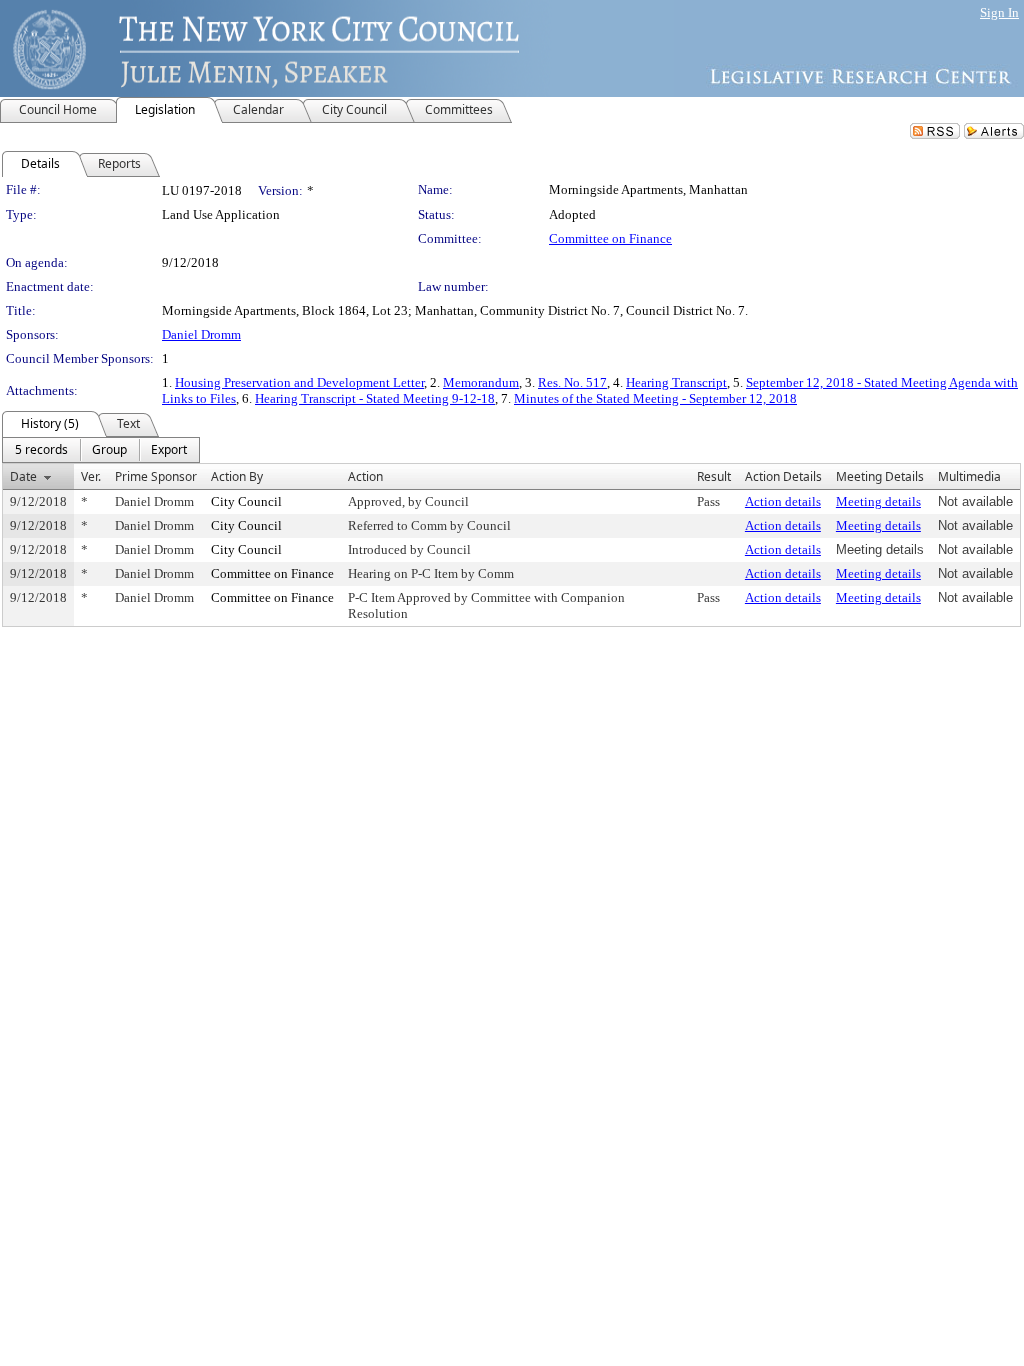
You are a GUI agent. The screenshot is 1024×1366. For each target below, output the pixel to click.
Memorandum (481, 382)
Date (23, 476)
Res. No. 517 (572, 382)
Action (365, 476)
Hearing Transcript (676, 382)
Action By (237, 476)
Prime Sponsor (156, 476)
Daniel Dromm (201, 334)
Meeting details (878, 501)
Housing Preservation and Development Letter (299, 382)
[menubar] (101, 450)
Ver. (91, 476)
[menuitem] (41, 450)
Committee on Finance (610, 238)
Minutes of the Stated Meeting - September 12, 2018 (655, 398)
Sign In (999, 12)
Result (714, 476)
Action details (783, 501)
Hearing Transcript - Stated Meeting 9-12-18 (375, 398)
